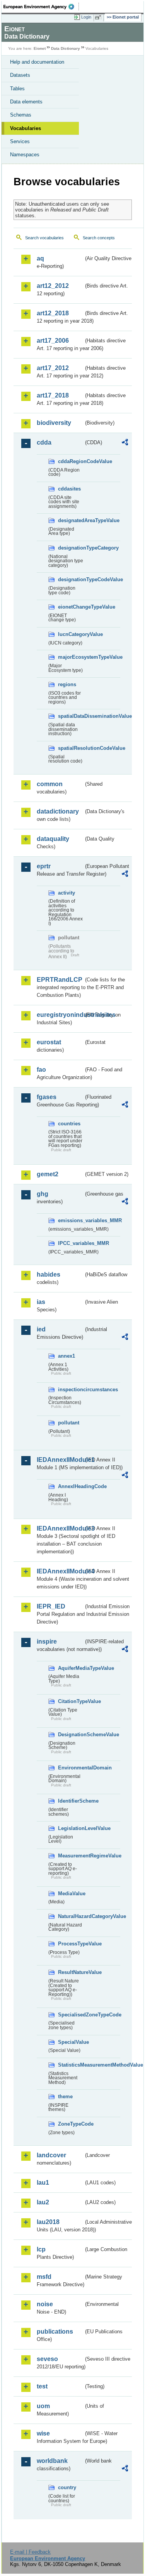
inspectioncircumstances (71, 1389)
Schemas (21, 115)
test (42, 2386)
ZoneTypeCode (71, 2124)
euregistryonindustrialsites (60, 1015)
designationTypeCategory (71, 548)
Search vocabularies (44, 238)
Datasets (20, 75)
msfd (44, 2277)
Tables (17, 89)
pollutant (69, 1423)
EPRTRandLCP (60, 980)
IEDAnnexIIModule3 (60, 1528)
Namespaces (25, 155)
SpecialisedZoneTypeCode (71, 2015)
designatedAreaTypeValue (71, 520)
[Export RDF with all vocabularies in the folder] (125, 443)
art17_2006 (53, 341)
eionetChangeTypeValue (71, 607)
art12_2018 (53, 313)
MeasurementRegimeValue (71, 1856)
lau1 (43, 2183)
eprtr (44, 866)
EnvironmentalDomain (71, 1768)
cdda (44, 442)
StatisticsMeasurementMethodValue (71, 2065)
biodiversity (54, 423)
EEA (41, 7)
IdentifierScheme (71, 1801)
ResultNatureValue (71, 1972)
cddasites (69, 489)
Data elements (26, 102)
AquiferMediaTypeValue (71, 1668)
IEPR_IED (51, 1606)
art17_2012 (53, 368)
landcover (51, 2155)
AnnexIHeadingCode (71, 1486)
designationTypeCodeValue (71, 579)
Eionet (40, 48)
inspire (47, 1642)
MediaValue (71, 1894)
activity (67, 893)
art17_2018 (53, 395)
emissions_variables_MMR (71, 1220)
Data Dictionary (66, 48)
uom (43, 2406)
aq (40, 258)
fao (41, 1070)
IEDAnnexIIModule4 (60, 1571)
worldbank (52, 2461)
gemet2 (48, 1174)
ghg (43, 1194)
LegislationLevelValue (71, 1828)
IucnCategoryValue (71, 634)
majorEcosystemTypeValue (71, 657)
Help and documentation (37, 62)
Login (86, 17)
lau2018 (48, 2222)
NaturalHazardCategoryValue (71, 1916)
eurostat (49, 1042)
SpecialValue (71, 2042)
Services (20, 141)
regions (67, 684)
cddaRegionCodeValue (71, 461)
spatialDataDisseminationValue (71, 716)
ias (41, 1302)
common (50, 784)
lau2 (43, 2202)
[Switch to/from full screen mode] (99, 17)
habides (49, 1274)
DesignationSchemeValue (71, 1735)
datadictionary (58, 811)
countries (69, 1124)
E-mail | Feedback (30, 2552)
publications (55, 2332)
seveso (47, 2359)
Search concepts (99, 238)
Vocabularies (26, 128)
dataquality (53, 839)
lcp (41, 2249)
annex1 (67, 1356)
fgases (47, 1097)
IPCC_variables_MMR (71, 1243)
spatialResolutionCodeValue (71, 748)
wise (43, 2433)
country (67, 2487)
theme (65, 2096)
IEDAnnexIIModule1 (60, 1460)
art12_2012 (53, 286)
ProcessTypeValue (71, 1944)
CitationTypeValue (71, 1701)
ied (41, 1329)
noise (45, 2304)
